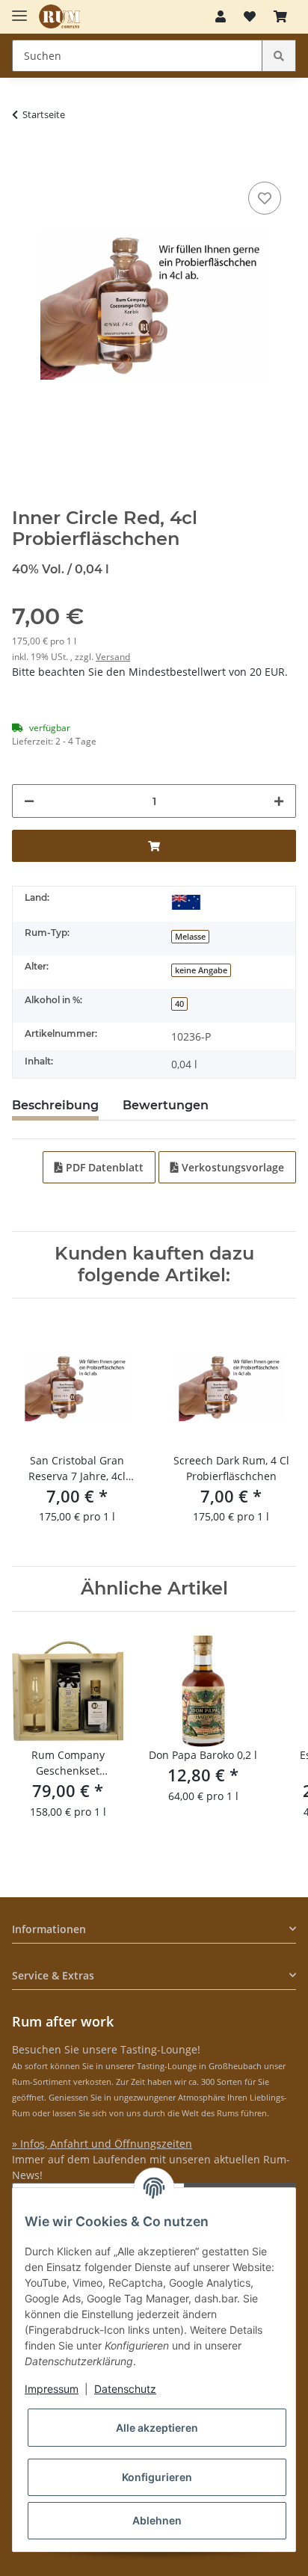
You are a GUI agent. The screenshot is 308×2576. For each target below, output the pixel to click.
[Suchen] (279, 56)
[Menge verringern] (29, 801)
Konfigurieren (157, 2477)
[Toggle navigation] (19, 9)
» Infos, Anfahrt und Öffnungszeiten (102, 2144)
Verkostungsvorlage (231, 1167)
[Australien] (186, 901)
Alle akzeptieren (157, 2428)
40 (179, 1004)
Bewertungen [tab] (166, 1105)
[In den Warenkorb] (24, 155)
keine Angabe (201, 970)
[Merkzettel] (250, 16)
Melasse (190, 937)
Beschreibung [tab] (55, 1105)
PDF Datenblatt (103, 1167)
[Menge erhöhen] (279, 801)
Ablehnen (157, 2520)
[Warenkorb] (280, 16)
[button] (221, 16)
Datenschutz (125, 2389)
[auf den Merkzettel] (265, 198)
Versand (113, 657)
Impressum (52, 2389)
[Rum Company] (59, 17)
